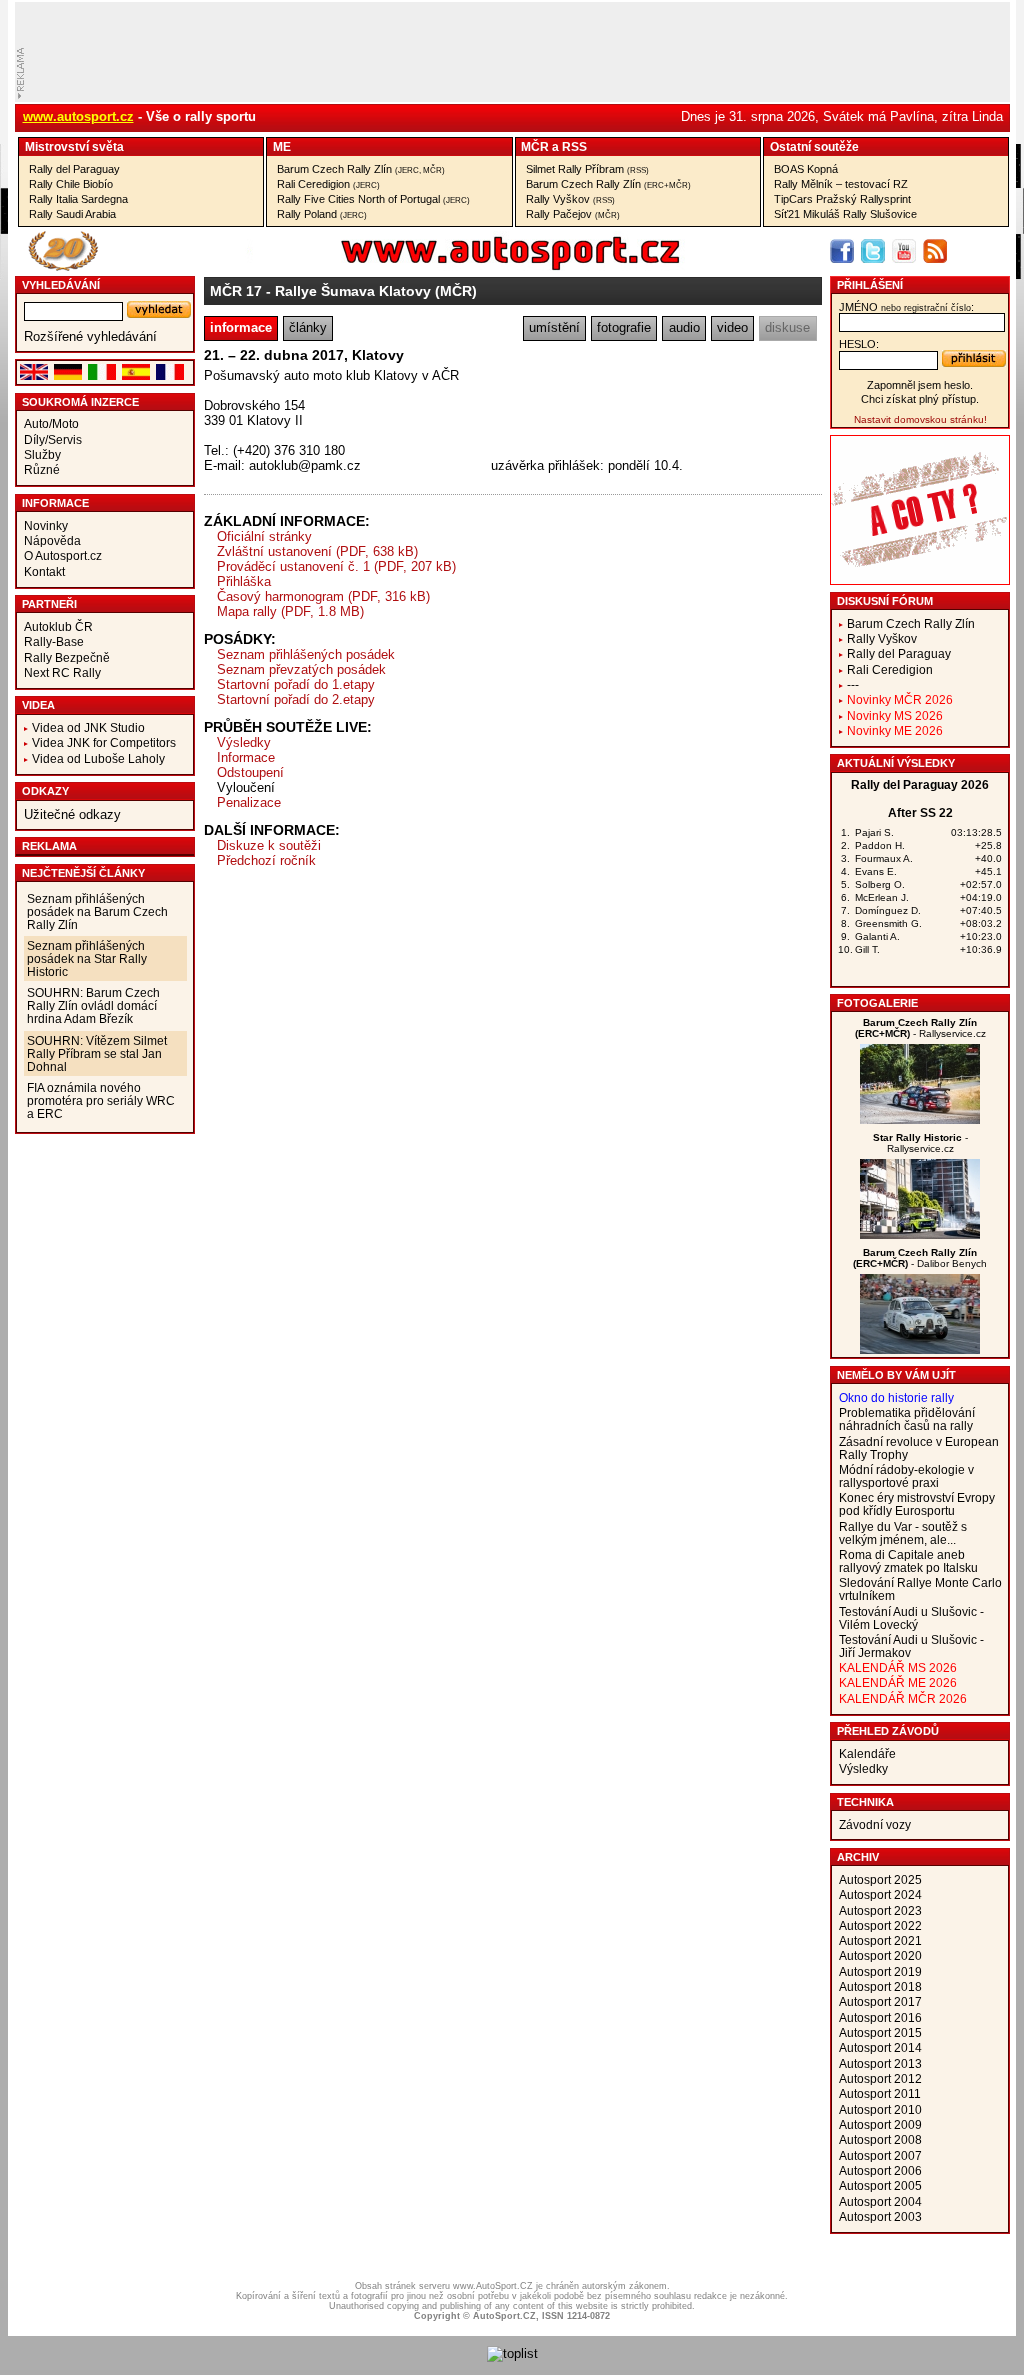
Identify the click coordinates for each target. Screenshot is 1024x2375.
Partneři (49, 604)
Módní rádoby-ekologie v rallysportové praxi (906, 1476)
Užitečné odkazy (72, 814)
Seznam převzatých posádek (301, 669)
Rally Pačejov (573, 214)
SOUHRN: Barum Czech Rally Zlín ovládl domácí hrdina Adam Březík (93, 1005)
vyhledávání (61, 285)
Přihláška (244, 581)
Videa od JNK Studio (88, 727)
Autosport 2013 (880, 2063)
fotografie (624, 327)
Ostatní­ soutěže (814, 146)
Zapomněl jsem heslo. (920, 385)
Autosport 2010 (880, 2109)
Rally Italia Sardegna (78, 199)
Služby (42, 454)
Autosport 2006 (880, 2170)
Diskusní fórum (885, 601)
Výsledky (244, 742)
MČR (535, 146)
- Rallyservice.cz (920, 1028)
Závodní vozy (875, 1824)
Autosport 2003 (880, 2216)
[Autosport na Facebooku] (842, 251)
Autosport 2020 (880, 1955)
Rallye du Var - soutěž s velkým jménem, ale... (903, 1533)
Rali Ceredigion (328, 184)
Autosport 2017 (880, 2001)
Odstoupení (250, 772)
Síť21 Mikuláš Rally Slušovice (845, 214)
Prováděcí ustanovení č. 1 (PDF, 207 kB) (336, 566)
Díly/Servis (53, 439)
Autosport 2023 (880, 1910)
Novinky (46, 525)
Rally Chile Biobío (71, 184)
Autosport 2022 (880, 1925)
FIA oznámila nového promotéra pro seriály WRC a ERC (101, 1100)
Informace (55, 503)
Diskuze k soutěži (269, 845)
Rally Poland (322, 214)
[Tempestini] (920, 1119)
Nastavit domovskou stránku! (920, 419)
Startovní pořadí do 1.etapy (296, 684)
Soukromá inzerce (80, 402)
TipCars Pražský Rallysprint (842, 199)
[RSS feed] (935, 251)
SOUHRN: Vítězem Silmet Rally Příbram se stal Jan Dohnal (97, 1053)
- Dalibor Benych (920, 1258)
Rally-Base (54, 641)
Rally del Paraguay (74, 169)
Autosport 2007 (880, 2155)
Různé (42, 469)
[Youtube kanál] (904, 251)
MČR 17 (236, 291)
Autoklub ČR (58, 626)
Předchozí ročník (266, 860)
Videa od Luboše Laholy (98, 758)
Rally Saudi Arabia (72, 214)
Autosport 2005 (880, 2185)
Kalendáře (867, 1753)
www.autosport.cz (78, 116)
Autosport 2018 (880, 1986)
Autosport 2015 (880, 2032)
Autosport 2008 (880, 2139)
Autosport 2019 (880, 1971)
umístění (554, 327)
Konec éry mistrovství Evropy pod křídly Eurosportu (917, 1504)
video (732, 327)
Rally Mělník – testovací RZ (841, 184)
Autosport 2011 (880, 2093)
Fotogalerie (877, 1003)
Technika (865, 1802)
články (308, 327)
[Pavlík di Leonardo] (920, 1349)
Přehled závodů (888, 1731)
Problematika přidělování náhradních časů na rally (907, 1419)
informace (241, 327)
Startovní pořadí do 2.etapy (296, 699)
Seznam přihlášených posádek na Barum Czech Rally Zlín (97, 911)
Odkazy (45, 791)
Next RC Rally (62, 672)
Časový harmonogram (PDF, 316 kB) (323, 596)
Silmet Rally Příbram (587, 169)
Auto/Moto (51, 423)
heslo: (859, 344)
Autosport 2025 (880, 1879)
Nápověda (52, 540)
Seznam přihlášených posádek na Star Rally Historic (87, 958)
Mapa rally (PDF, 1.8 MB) (290, 611)
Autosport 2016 (880, 2017)
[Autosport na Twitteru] (873, 251)
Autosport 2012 (880, 2078)
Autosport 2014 (880, 2047)
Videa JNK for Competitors (104, 742)
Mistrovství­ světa (74, 146)
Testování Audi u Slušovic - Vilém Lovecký (911, 1618)
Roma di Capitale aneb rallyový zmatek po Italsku (908, 1561)
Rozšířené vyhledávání (90, 336)
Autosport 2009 (880, 2124)
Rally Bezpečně (67, 657)
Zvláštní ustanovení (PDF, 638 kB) (317, 551)
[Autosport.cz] (454, 266)
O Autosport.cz (63, 555)
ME (282, 146)
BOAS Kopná (806, 169)
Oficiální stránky (264, 536)
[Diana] (920, 1234)
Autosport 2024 (880, 1894)
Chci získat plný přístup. (920, 399)
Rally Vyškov (570, 199)
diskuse (787, 327)
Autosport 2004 (880, 2201)
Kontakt (44, 571)
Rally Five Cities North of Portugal (373, 199)
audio (684, 327)
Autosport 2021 (880, 1940)
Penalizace (249, 802)
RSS (574, 146)
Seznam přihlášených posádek (306, 654)
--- (853, 684)
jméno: (906, 307)
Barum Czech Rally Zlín (361, 169)
